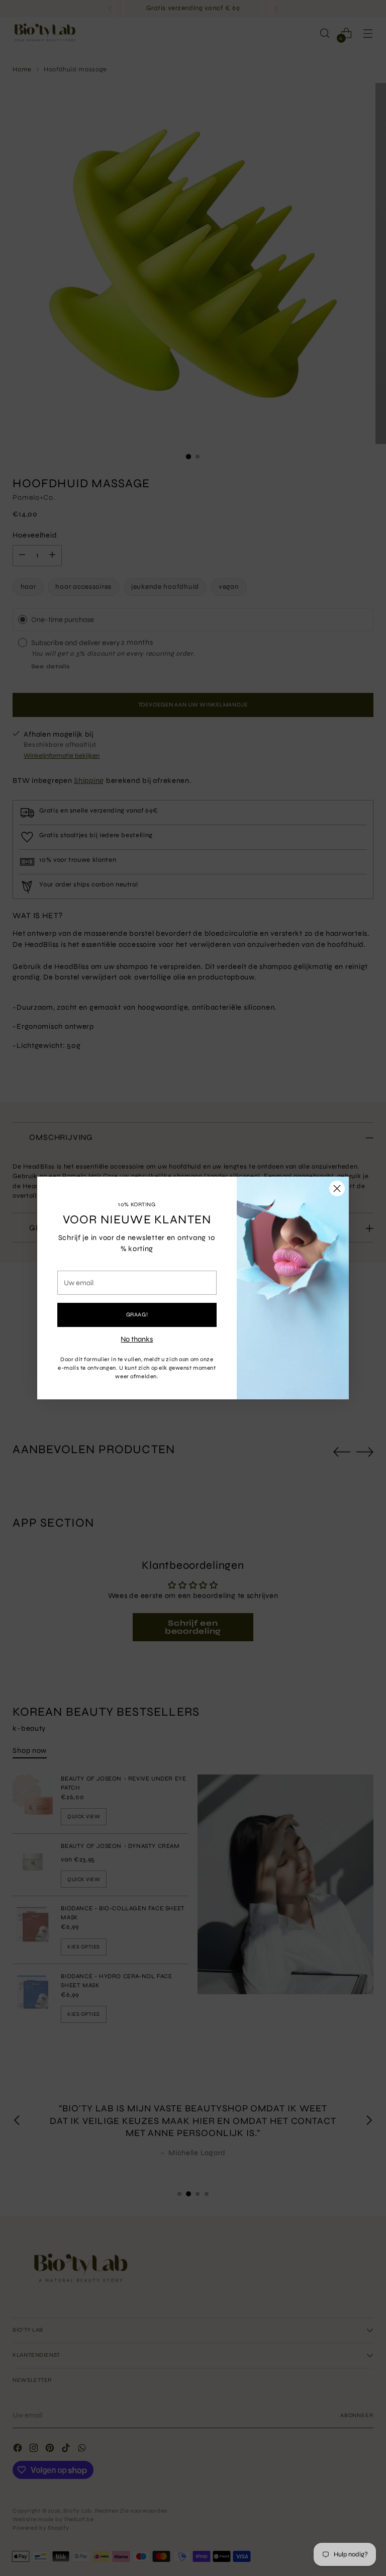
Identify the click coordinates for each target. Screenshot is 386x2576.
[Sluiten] (337, 1188)
